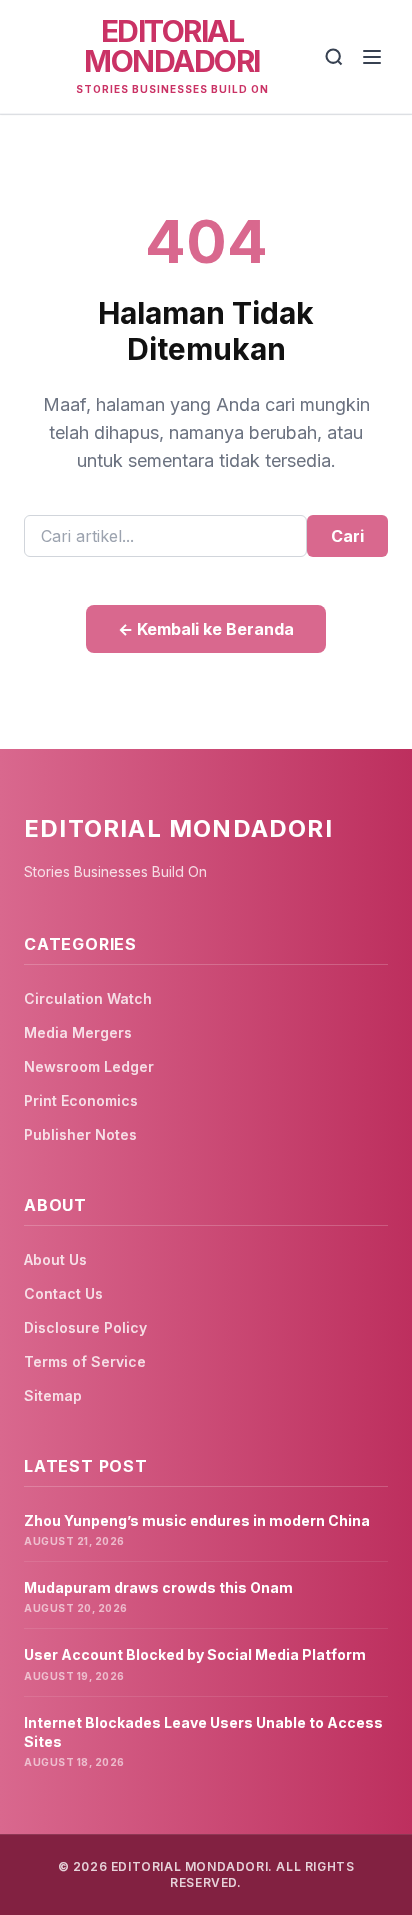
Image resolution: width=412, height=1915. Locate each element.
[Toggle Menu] (372, 57)
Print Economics (81, 1100)
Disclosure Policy (85, 1327)
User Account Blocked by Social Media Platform (195, 1654)
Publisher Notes (80, 1134)
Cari (347, 536)
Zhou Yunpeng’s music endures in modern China (197, 1520)
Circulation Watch (88, 998)
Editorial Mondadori (172, 46)
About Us (55, 1259)
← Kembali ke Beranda (206, 629)
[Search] (334, 57)
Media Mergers (78, 1032)
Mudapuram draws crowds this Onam (158, 1587)
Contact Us (63, 1293)
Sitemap (53, 1395)
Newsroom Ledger (89, 1066)
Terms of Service (85, 1361)
